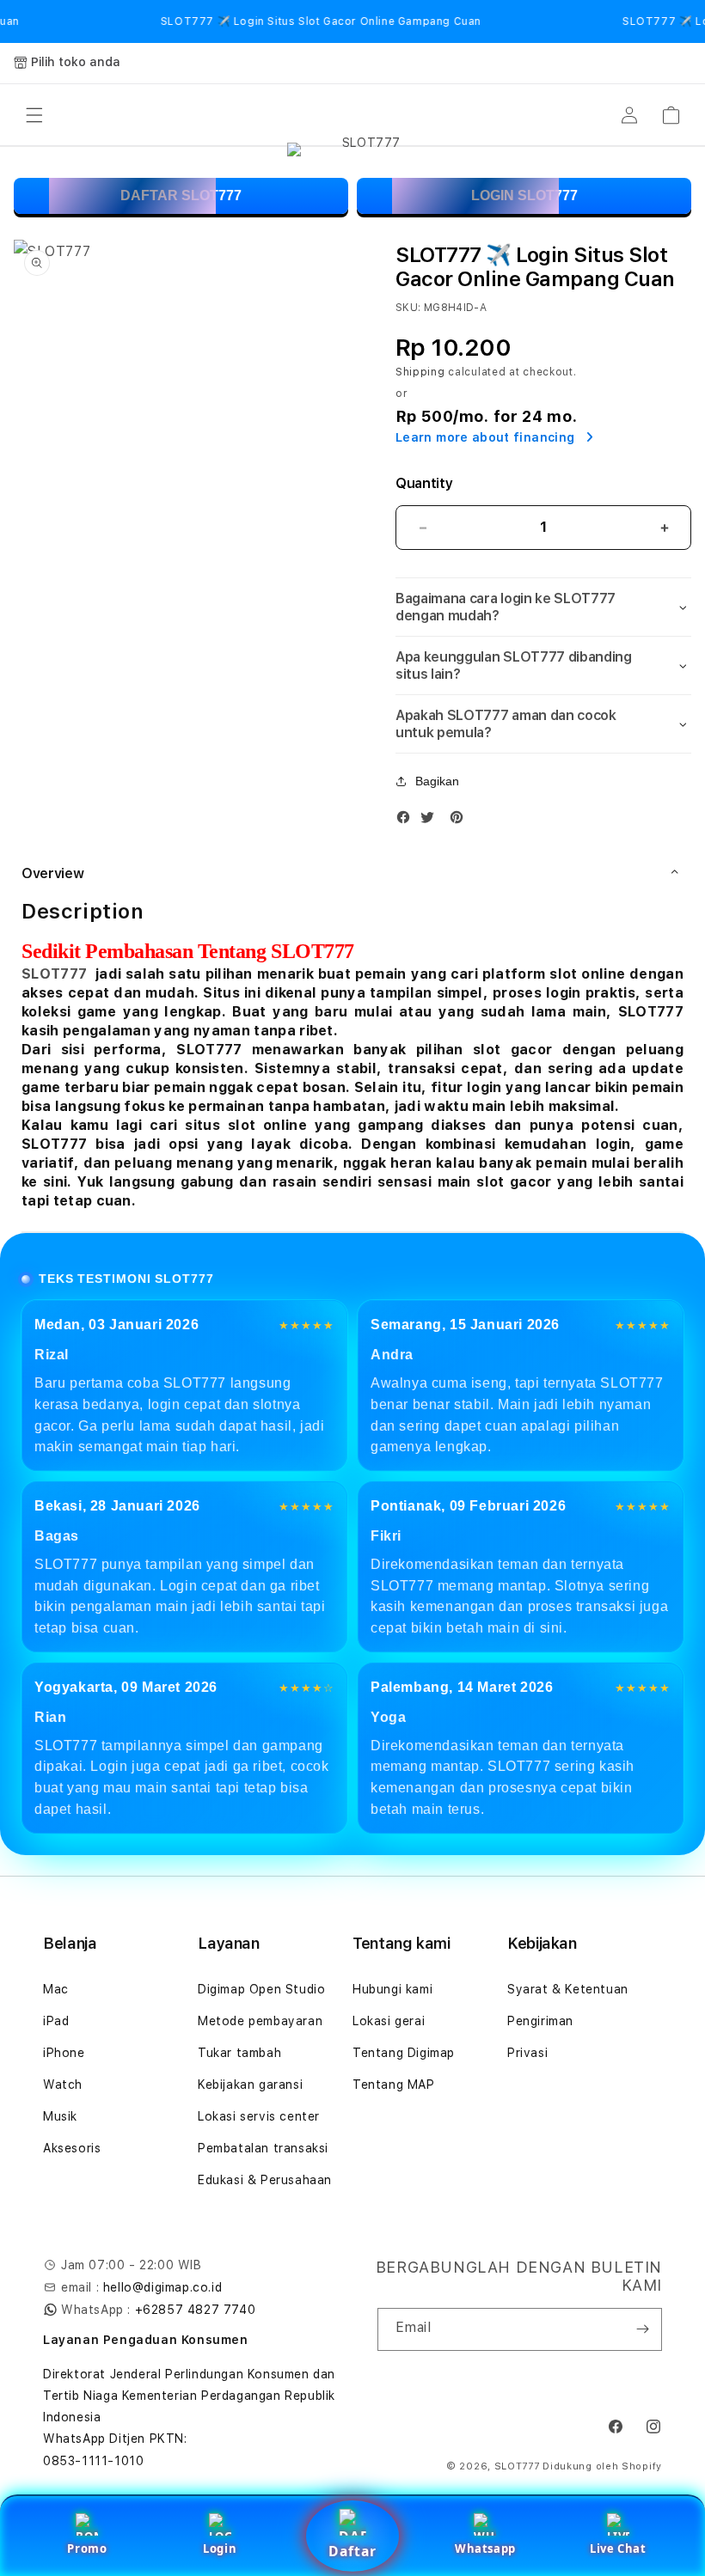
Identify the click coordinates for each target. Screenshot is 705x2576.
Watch (63, 2085)
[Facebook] (408, 821)
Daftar (352, 2551)
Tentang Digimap (404, 2053)
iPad (56, 2021)
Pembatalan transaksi (263, 2148)
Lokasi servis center (259, 2116)
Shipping (420, 372)
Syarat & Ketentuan (568, 1989)
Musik (60, 2116)
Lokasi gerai (389, 2021)
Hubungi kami (392, 1989)
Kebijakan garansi (250, 2085)
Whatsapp (485, 2549)
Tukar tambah (239, 2053)
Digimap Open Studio (261, 1989)
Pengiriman (540, 2021)
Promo (87, 2549)
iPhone (64, 2053)
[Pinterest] (461, 821)
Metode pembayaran (260, 2021)
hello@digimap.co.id (162, 2287)
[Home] (365, 115)
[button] (34, 115)
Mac (56, 1989)
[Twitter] (432, 821)
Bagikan (437, 781)
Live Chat (618, 2549)
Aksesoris (72, 2148)
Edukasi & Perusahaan (265, 2180)
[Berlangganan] (642, 2329)
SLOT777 (54, 974)
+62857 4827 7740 (196, 2310)
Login (220, 2549)
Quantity (424, 483)
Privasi (527, 2053)
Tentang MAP (394, 2085)
